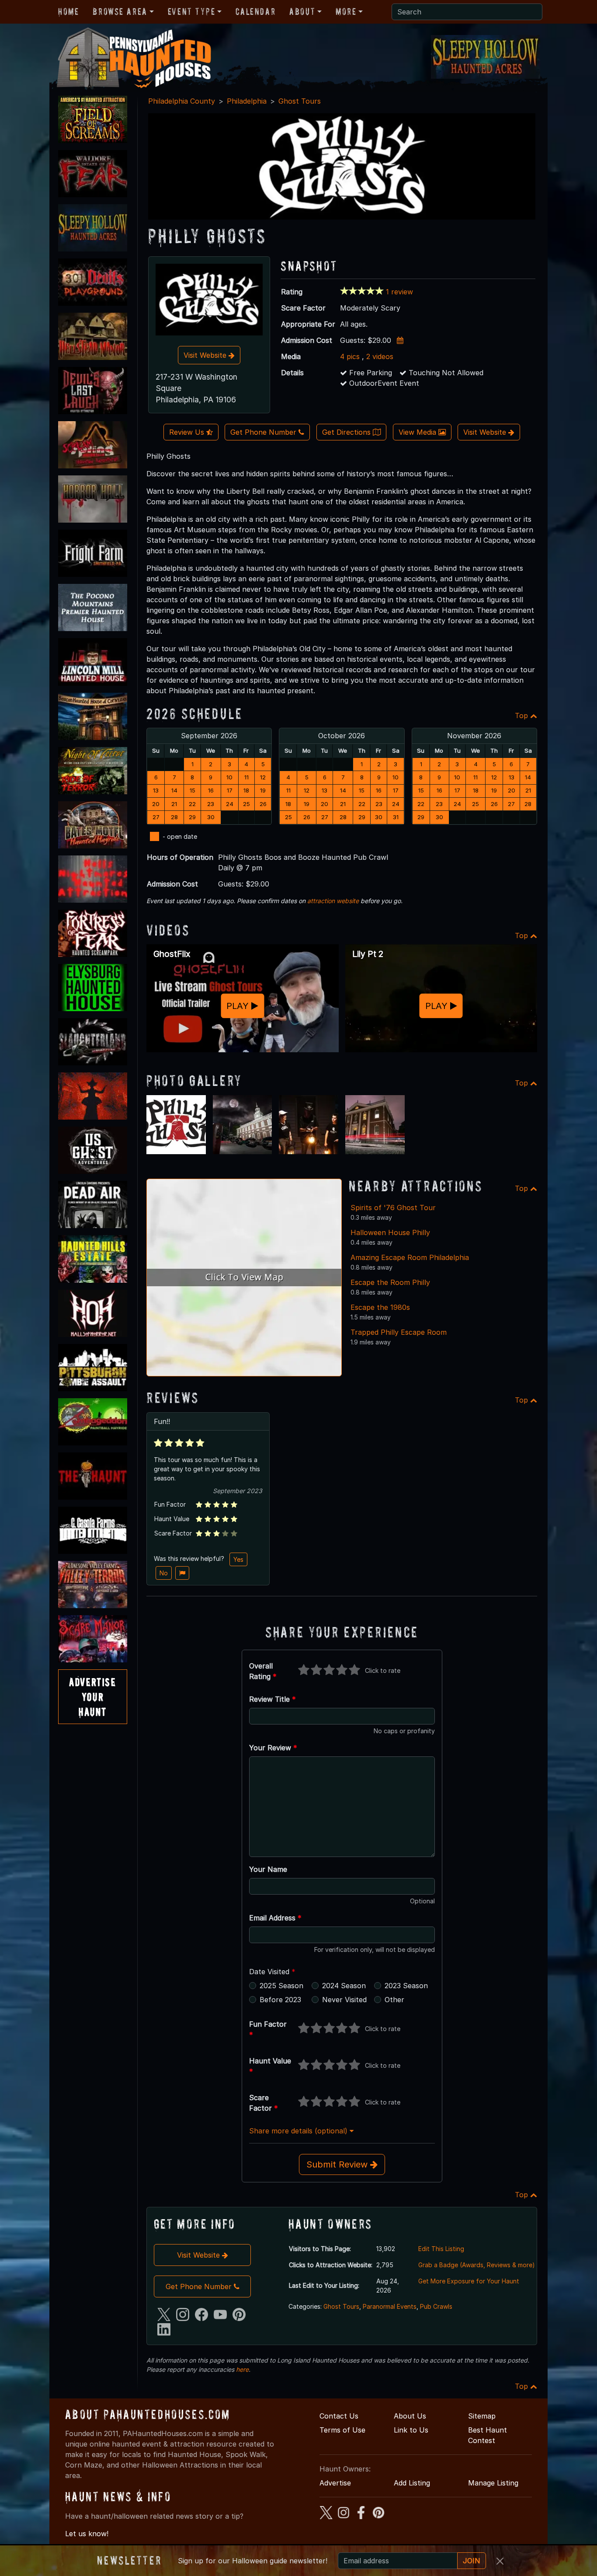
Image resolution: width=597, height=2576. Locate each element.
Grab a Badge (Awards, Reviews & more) (477, 2265)
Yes (238, 1559)
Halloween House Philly (390, 1232)
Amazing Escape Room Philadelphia (410, 1257)
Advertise (335, 2483)
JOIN (472, 2561)
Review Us (188, 432)
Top (522, 716)
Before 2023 (280, 2000)
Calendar (255, 11)
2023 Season (406, 1986)
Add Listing (412, 2483)
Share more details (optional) (299, 2131)
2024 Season (344, 1986)
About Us (410, 2416)
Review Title (272, 1699)
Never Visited (344, 2000)
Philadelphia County (182, 101)
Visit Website (206, 355)
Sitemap (482, 2416)
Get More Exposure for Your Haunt (469, 2281)
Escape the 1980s (380, 1307)
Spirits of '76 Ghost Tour (393, 1208)
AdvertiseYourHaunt (92, 1696)
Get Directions (347, 432)
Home (68, 11)
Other (394, 2000)
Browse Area (120, 11)
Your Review (273, 1748)
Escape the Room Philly (390, 1282)
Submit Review (338, 2164)
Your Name (268, 1869)
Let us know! (87, 2534)
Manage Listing (493, 2483)
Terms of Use (342, 2430)
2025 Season (281, 1986)
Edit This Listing (441, 2249)
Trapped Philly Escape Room (399, 1332)
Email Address (275, 1918)
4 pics (350, 356)
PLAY (239, 1006)
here (242, 2369)
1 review (399, 292)
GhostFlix (172, 954)
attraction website (333, 901)
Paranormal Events (390, 2306)
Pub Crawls (436, 2306)
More (346, 11)
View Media (418, 432)
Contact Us (339, 2416)
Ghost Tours (300, 101)
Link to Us (411, 2430)
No (164, 1573)
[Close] (500, 2561)
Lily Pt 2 (368, 954)
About (302, 11)
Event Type (192, 11)
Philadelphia (247, 101)
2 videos (380, 356)
